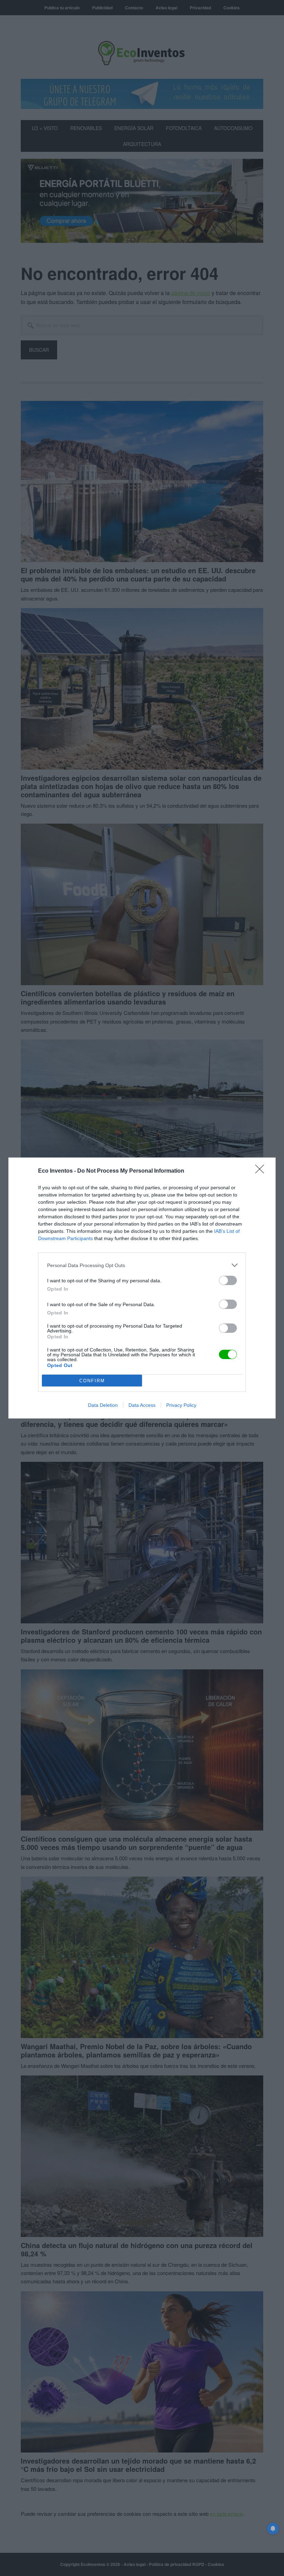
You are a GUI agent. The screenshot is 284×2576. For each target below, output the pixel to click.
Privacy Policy (181, 1405)
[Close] (262, 1171)
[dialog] (142, 1288)
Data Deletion (103, 1405)
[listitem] (142, 1265)
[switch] (228, 1280)
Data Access (142, 1405)
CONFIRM (92, 1381)
